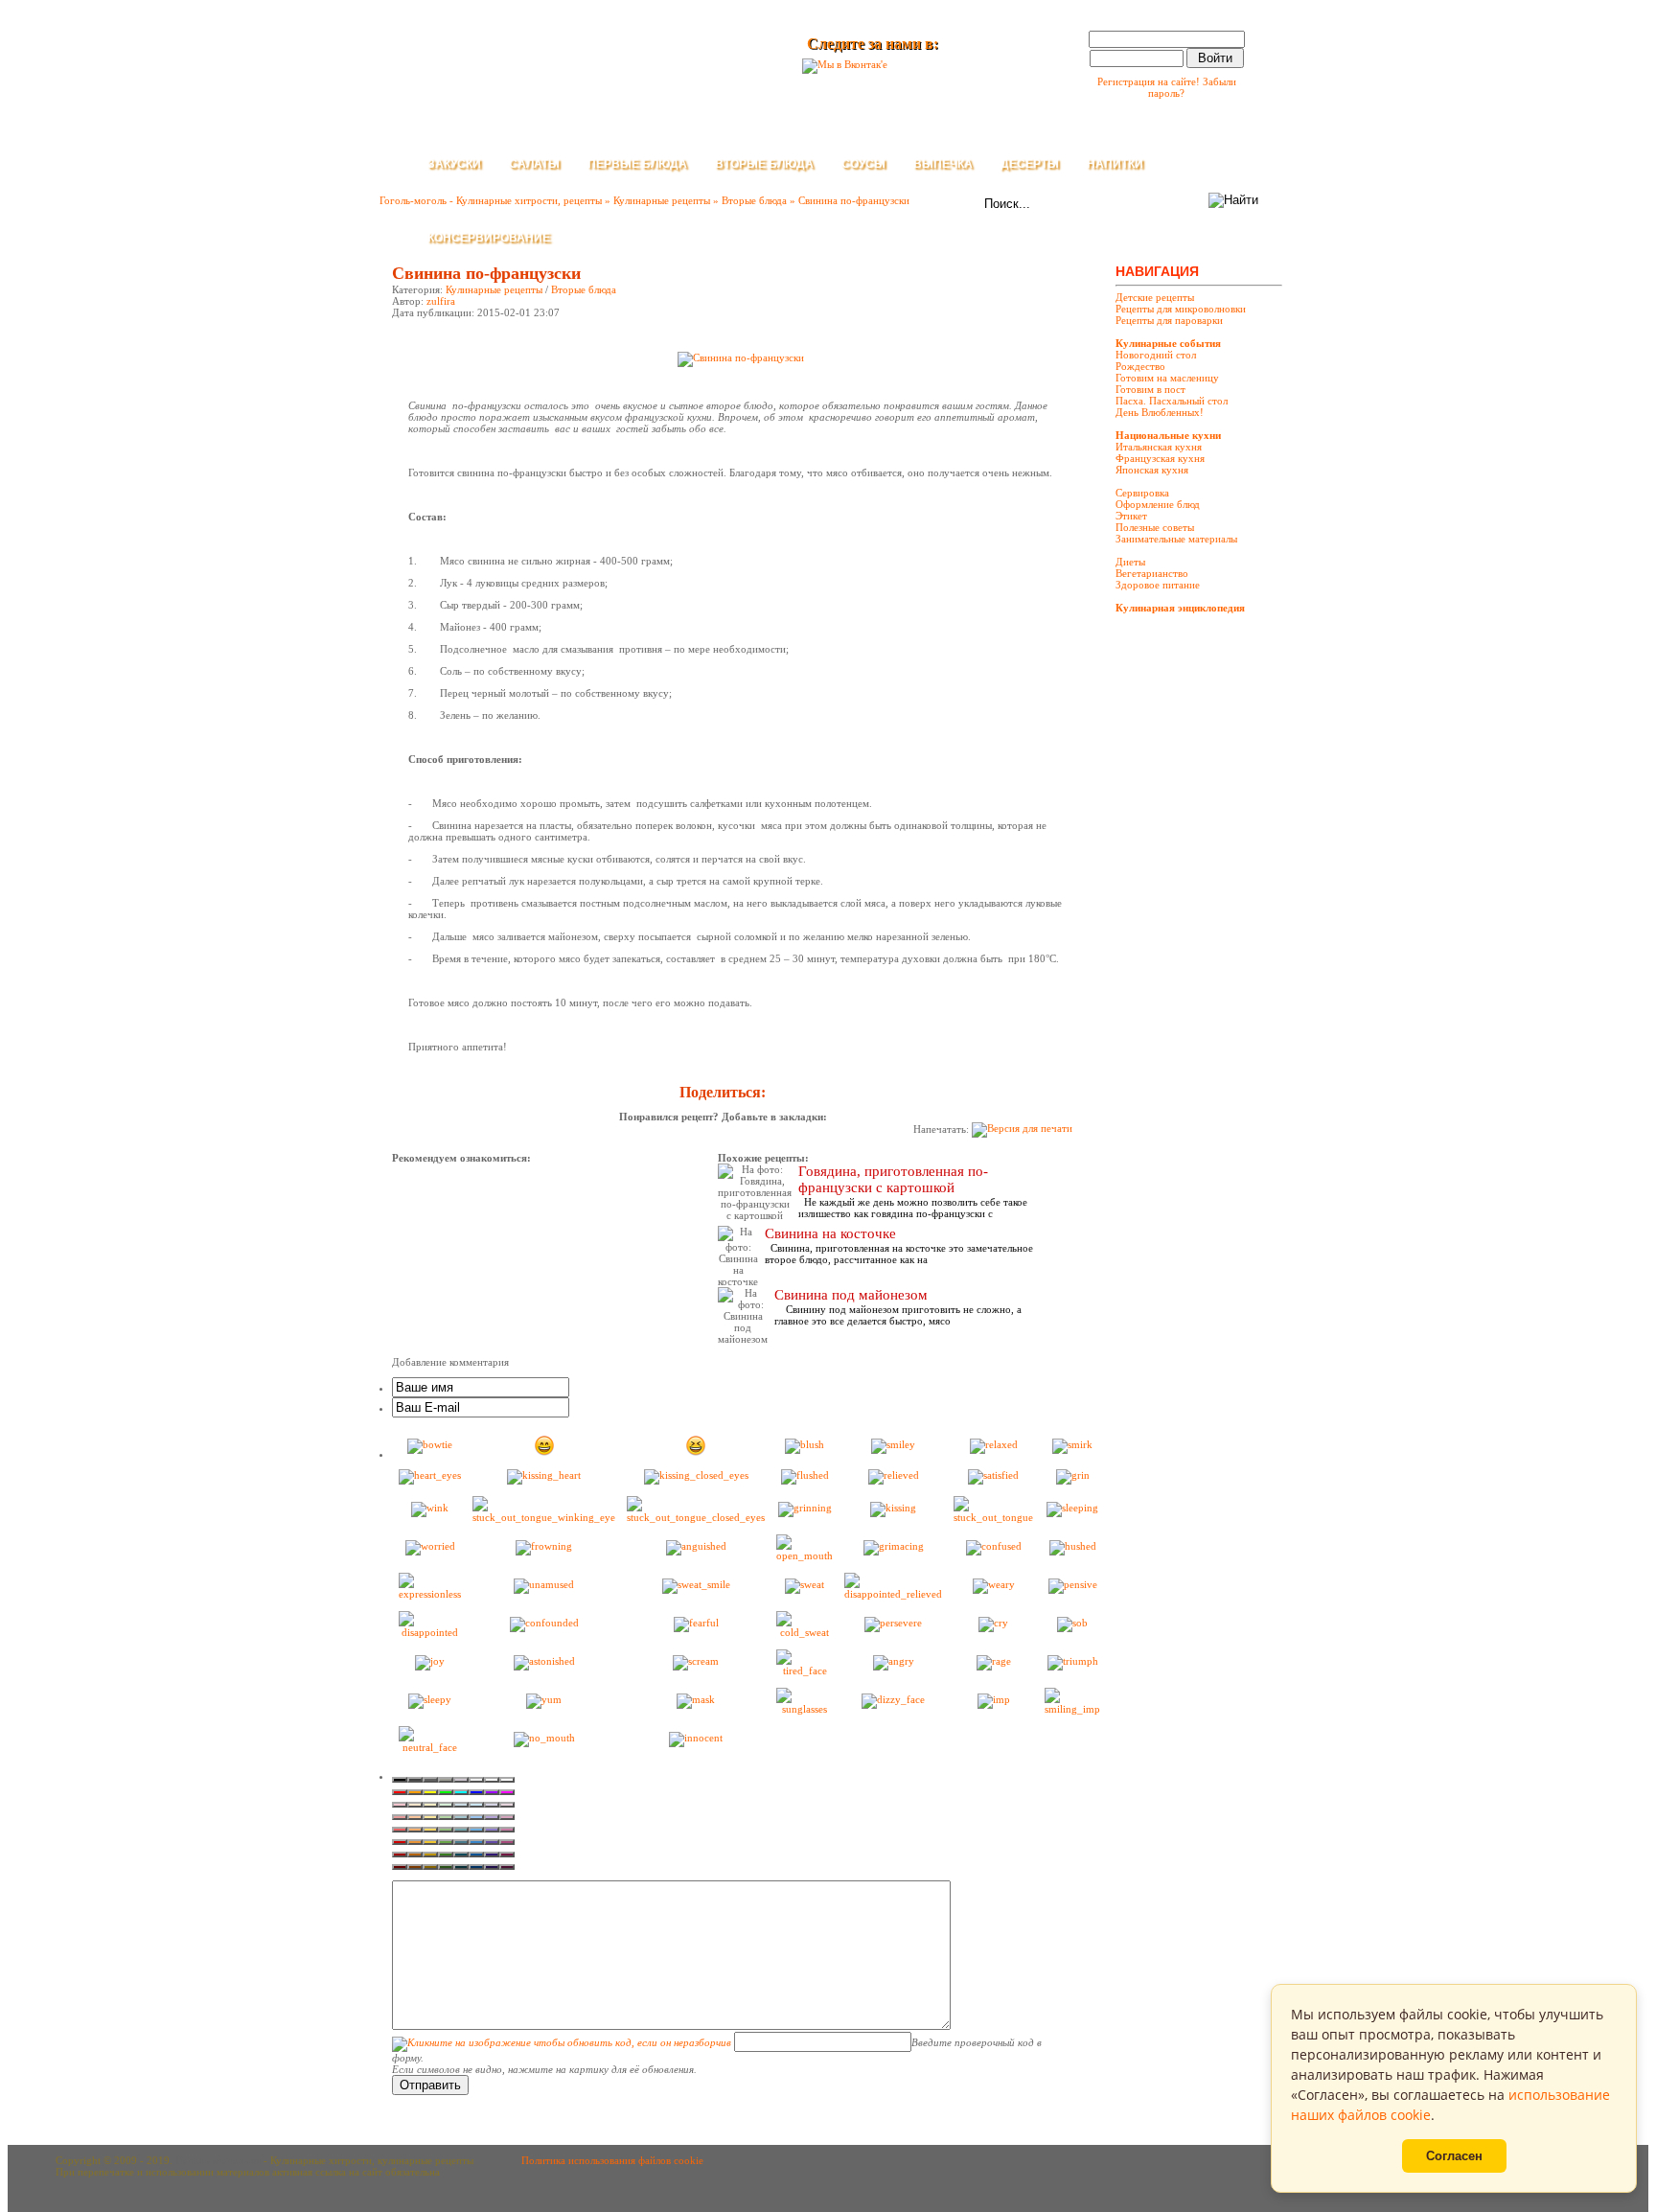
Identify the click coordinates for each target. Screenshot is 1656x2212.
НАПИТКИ (1115, 164)
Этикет (1131, 516)
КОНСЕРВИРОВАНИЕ (489, 238)
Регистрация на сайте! (1149, 81)
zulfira (441, 301)
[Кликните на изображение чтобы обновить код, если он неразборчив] (562, 2042)
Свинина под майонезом (851, 1295)
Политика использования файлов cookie (612, 2160)
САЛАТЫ (534, 164)
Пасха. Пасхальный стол (1172, 401)
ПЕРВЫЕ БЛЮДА (637, 164)
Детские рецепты (1155, 297)
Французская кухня (1160, 458)
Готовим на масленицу (1167, 378)
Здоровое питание (1158, 585)
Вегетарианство (1152, 573)
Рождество (1140, 366)
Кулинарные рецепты (494, 289)
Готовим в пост (1150, 389)
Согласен (1454, 2156)
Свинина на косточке (830, 1233)
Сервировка (1142, 493)
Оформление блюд (1158, 504)
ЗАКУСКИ (454, 164)
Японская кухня (1152, 470)
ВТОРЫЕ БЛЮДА (764, 164)
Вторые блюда (584, 289)
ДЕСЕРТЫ (1030, 164)
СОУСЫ (863, 164)
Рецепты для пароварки (1169, 320)
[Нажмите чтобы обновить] (562, 2042)
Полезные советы (1155, 527)
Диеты (1130, 562)
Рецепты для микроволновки (1181, 309)
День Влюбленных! (1160, 412)
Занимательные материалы (1176, 539)
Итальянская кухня (1159, 447)
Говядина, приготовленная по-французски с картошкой (893, 1179)
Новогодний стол (1156, 355)
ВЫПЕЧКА (943, 164)
